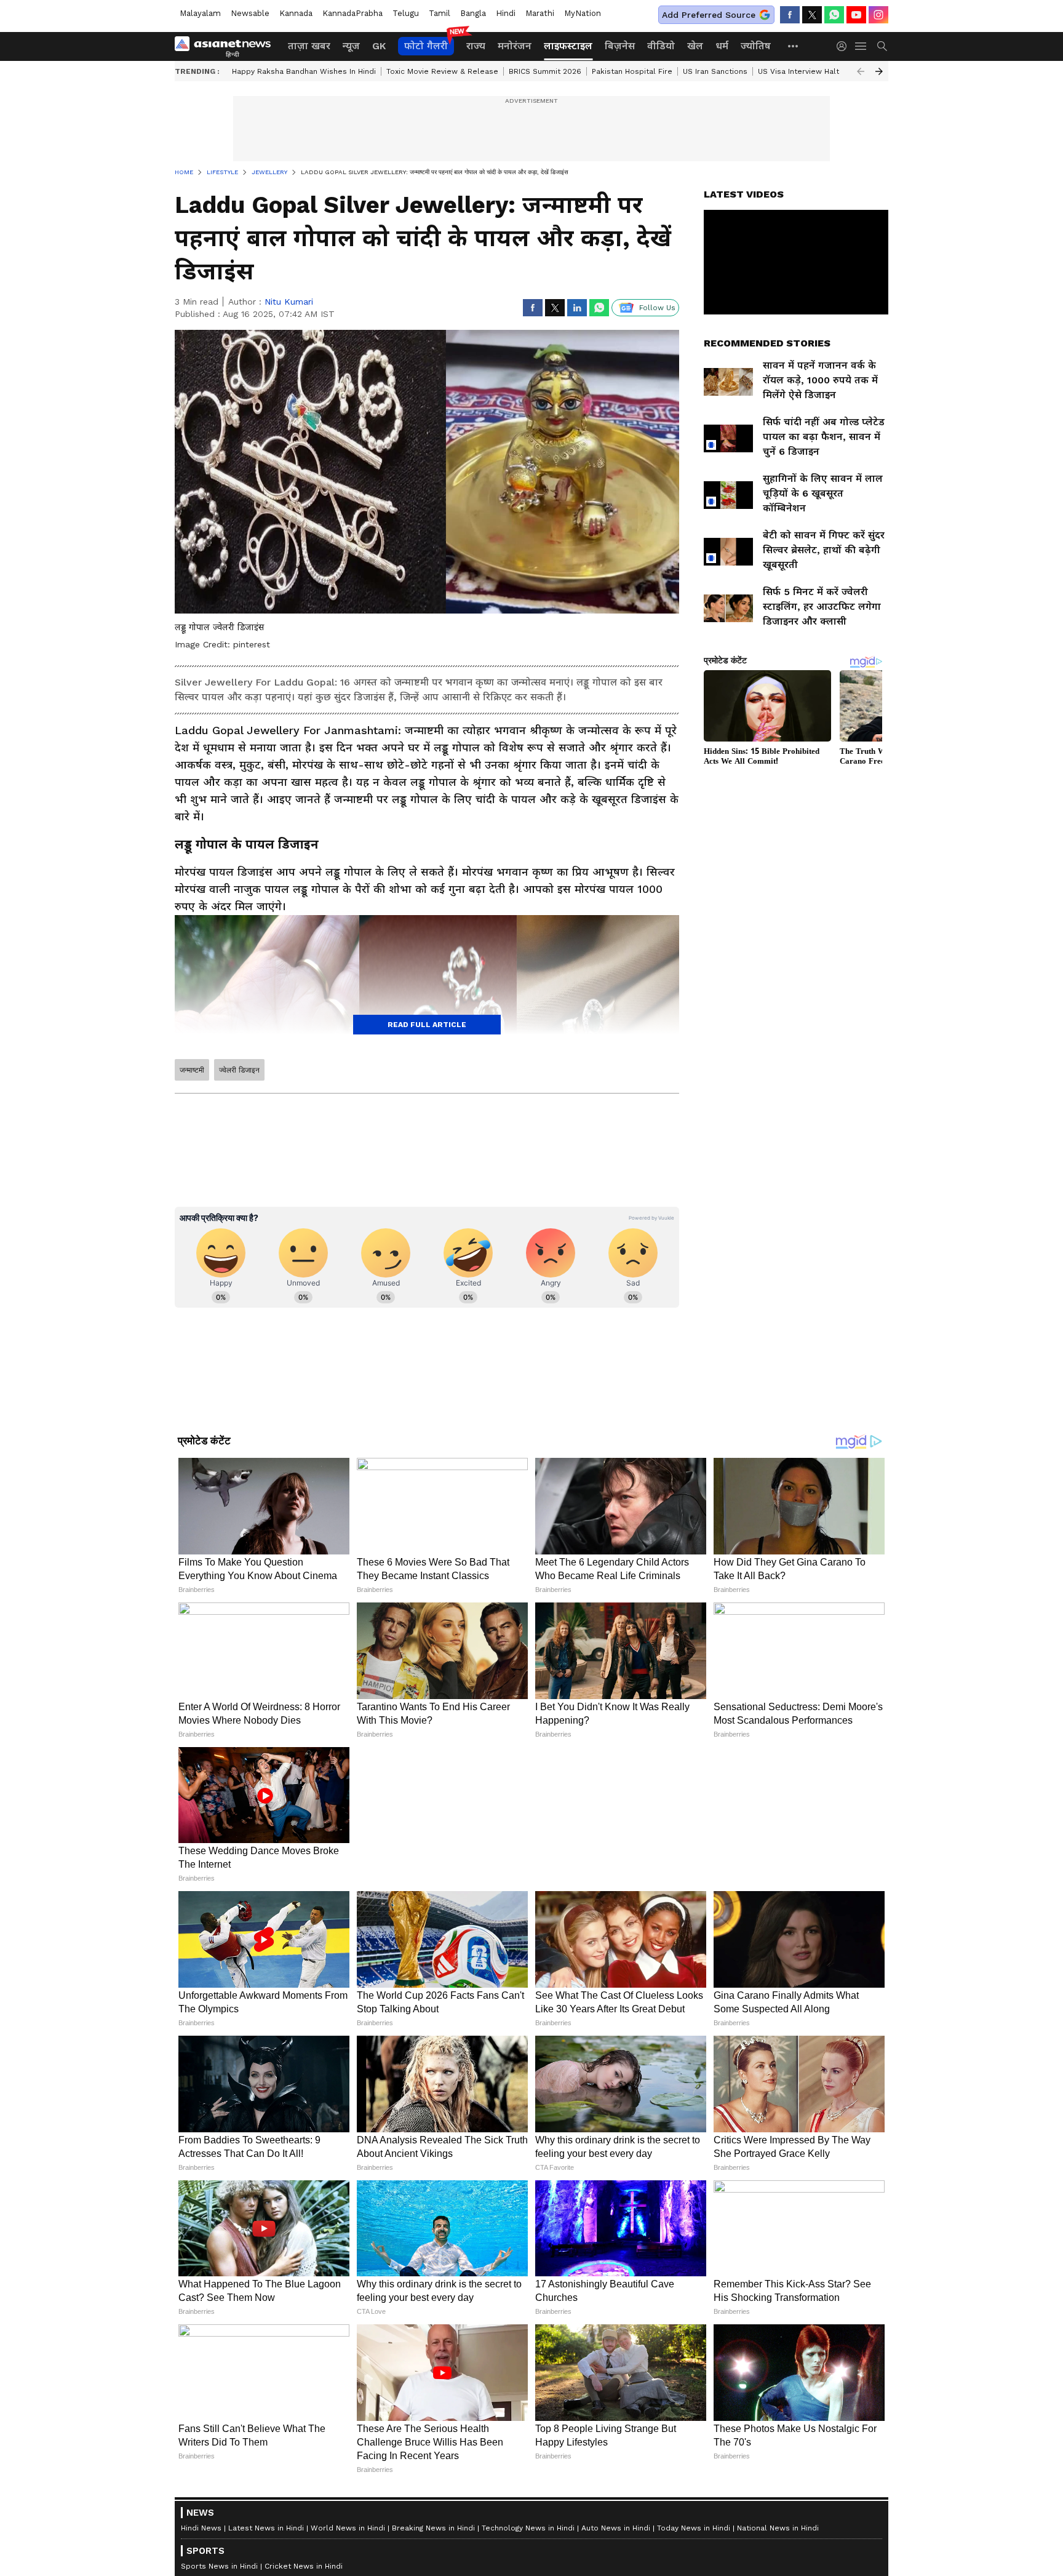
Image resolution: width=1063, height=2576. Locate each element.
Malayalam (200, 13)
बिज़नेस (620, 46)
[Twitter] (812, 15)
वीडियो (661, 46)
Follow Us (657, 308)
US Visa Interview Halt (798, 71)
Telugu (406, 13)
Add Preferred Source (709, 15)
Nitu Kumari (289, 302)
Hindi (506, 13)
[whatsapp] (834, 15)
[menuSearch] (882, 46)
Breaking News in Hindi (433, 2528)
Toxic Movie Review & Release (442, 71)
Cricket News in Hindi (304, 2566)
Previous (861, 71)
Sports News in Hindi (219, 2566)
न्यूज (351, 46)
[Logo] (227, 46)
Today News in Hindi (694, 2528)
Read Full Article (427, 1025)
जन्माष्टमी (192, 1070)
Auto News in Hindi (616, 2528)
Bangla (473, 13)
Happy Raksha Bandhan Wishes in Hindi (304, 71)
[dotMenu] (794, 46)
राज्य (476, 46)
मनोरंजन (515, 46)
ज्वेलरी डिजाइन (239, 1070)
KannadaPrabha (352, 13)
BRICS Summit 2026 (545, 71)
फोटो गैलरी (426, 46)
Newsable (250, 13)
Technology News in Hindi (528, 2528)
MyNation (583, 13)
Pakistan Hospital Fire (632, 71)
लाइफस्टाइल (568, 46)
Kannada (296, 13)
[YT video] (856, 15)
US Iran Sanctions (715, 71)
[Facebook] (790, 15)
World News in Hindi (348, 2528)
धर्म (722, 46)
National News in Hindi (778, 2528)
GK (379, 46)
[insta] (878, 15)
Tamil (440, 13)
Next (879, 71)
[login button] (845, 46)
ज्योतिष (756, 46)
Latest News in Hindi (266, 2528)
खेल (695, 46)
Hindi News (201, 2528)
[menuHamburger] (861, 46)
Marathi (540, 13)
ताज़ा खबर (309, 46)
